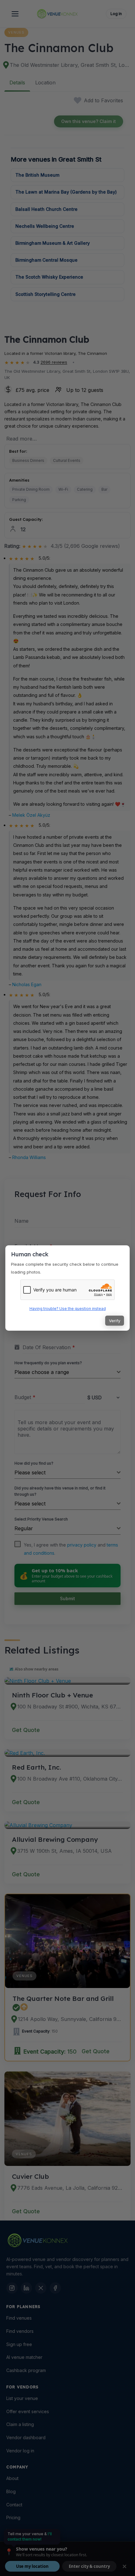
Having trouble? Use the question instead (68, 1309)
